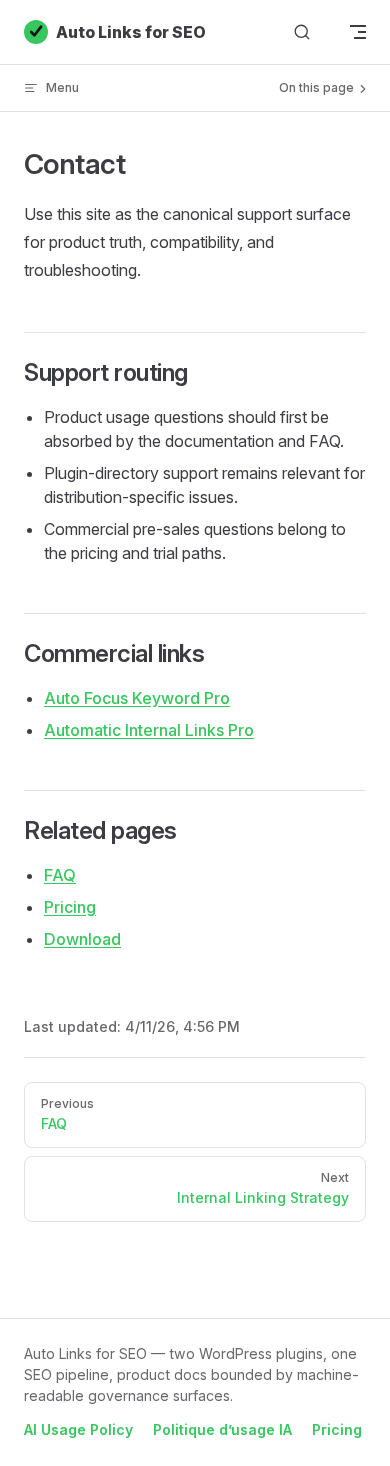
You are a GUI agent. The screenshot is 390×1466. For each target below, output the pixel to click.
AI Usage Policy (78, 1429)
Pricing (70, 907)
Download (82, 939)
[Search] (302, 32)
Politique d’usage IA (222, 1429)
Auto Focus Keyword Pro (137, 698)
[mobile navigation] (358, 32)
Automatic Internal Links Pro (149, 730)
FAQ (60, 875)
